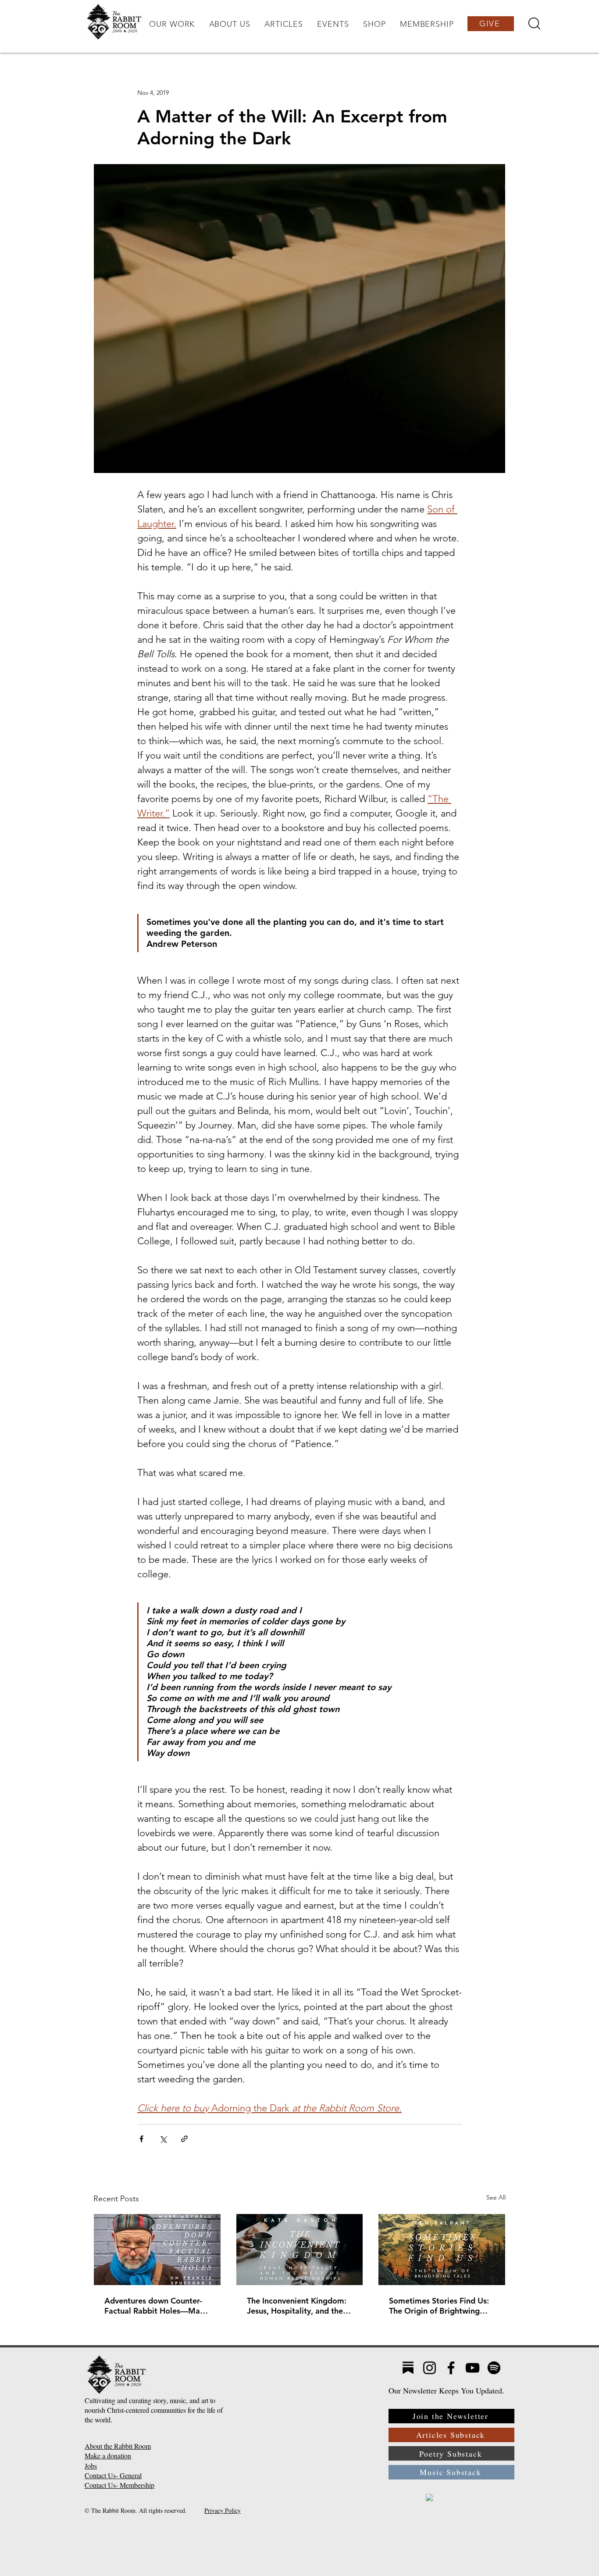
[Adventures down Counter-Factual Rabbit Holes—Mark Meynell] (157, 2250)
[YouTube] (472, 2368)
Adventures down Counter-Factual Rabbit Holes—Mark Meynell (156, 2306)
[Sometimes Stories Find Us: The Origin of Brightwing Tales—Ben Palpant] (442, 2250)
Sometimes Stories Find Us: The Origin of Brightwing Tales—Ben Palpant (439, 2306)
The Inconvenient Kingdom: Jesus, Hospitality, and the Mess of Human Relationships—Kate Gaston (298, 2306)
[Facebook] (451, 2368)
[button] (172, 24)
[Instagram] (430, 2368)
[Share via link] (184, 2139)
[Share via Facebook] (141, 2139)
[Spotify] (494, 2368)
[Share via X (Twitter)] (163, 2139)
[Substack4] (408, 2368)
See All (496, 2197)
